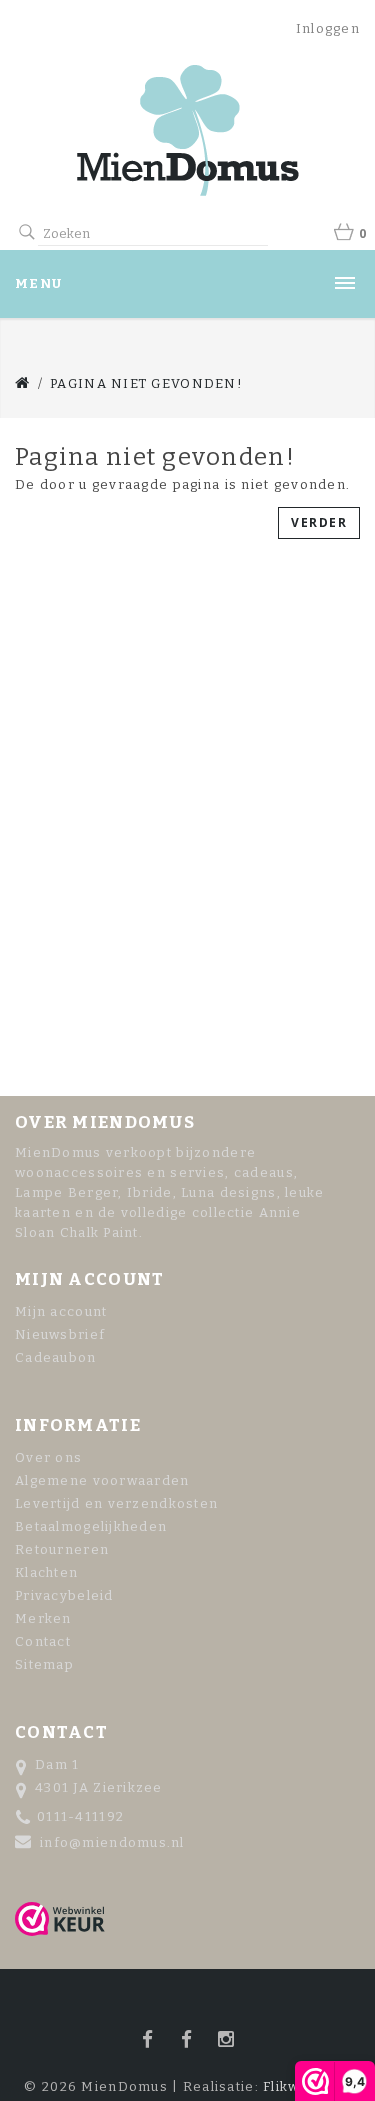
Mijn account (61, 1311)
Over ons (48, 1457)
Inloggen (328, 28)
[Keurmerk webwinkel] (60, 1919)
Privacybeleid (64, 1595)
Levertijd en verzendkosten (116, 1503)
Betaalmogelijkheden (91, 1526)
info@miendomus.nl (112, 1842)
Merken (43, 1618)
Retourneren (62, 1549)
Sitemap (44, 1664)
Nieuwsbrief (60, 1334)
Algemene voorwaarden (102, 1480)
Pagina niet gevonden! (146, 383)
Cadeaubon (56, 1357)
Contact (43, 1641)
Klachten (46, 1572)
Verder (319, 522)
